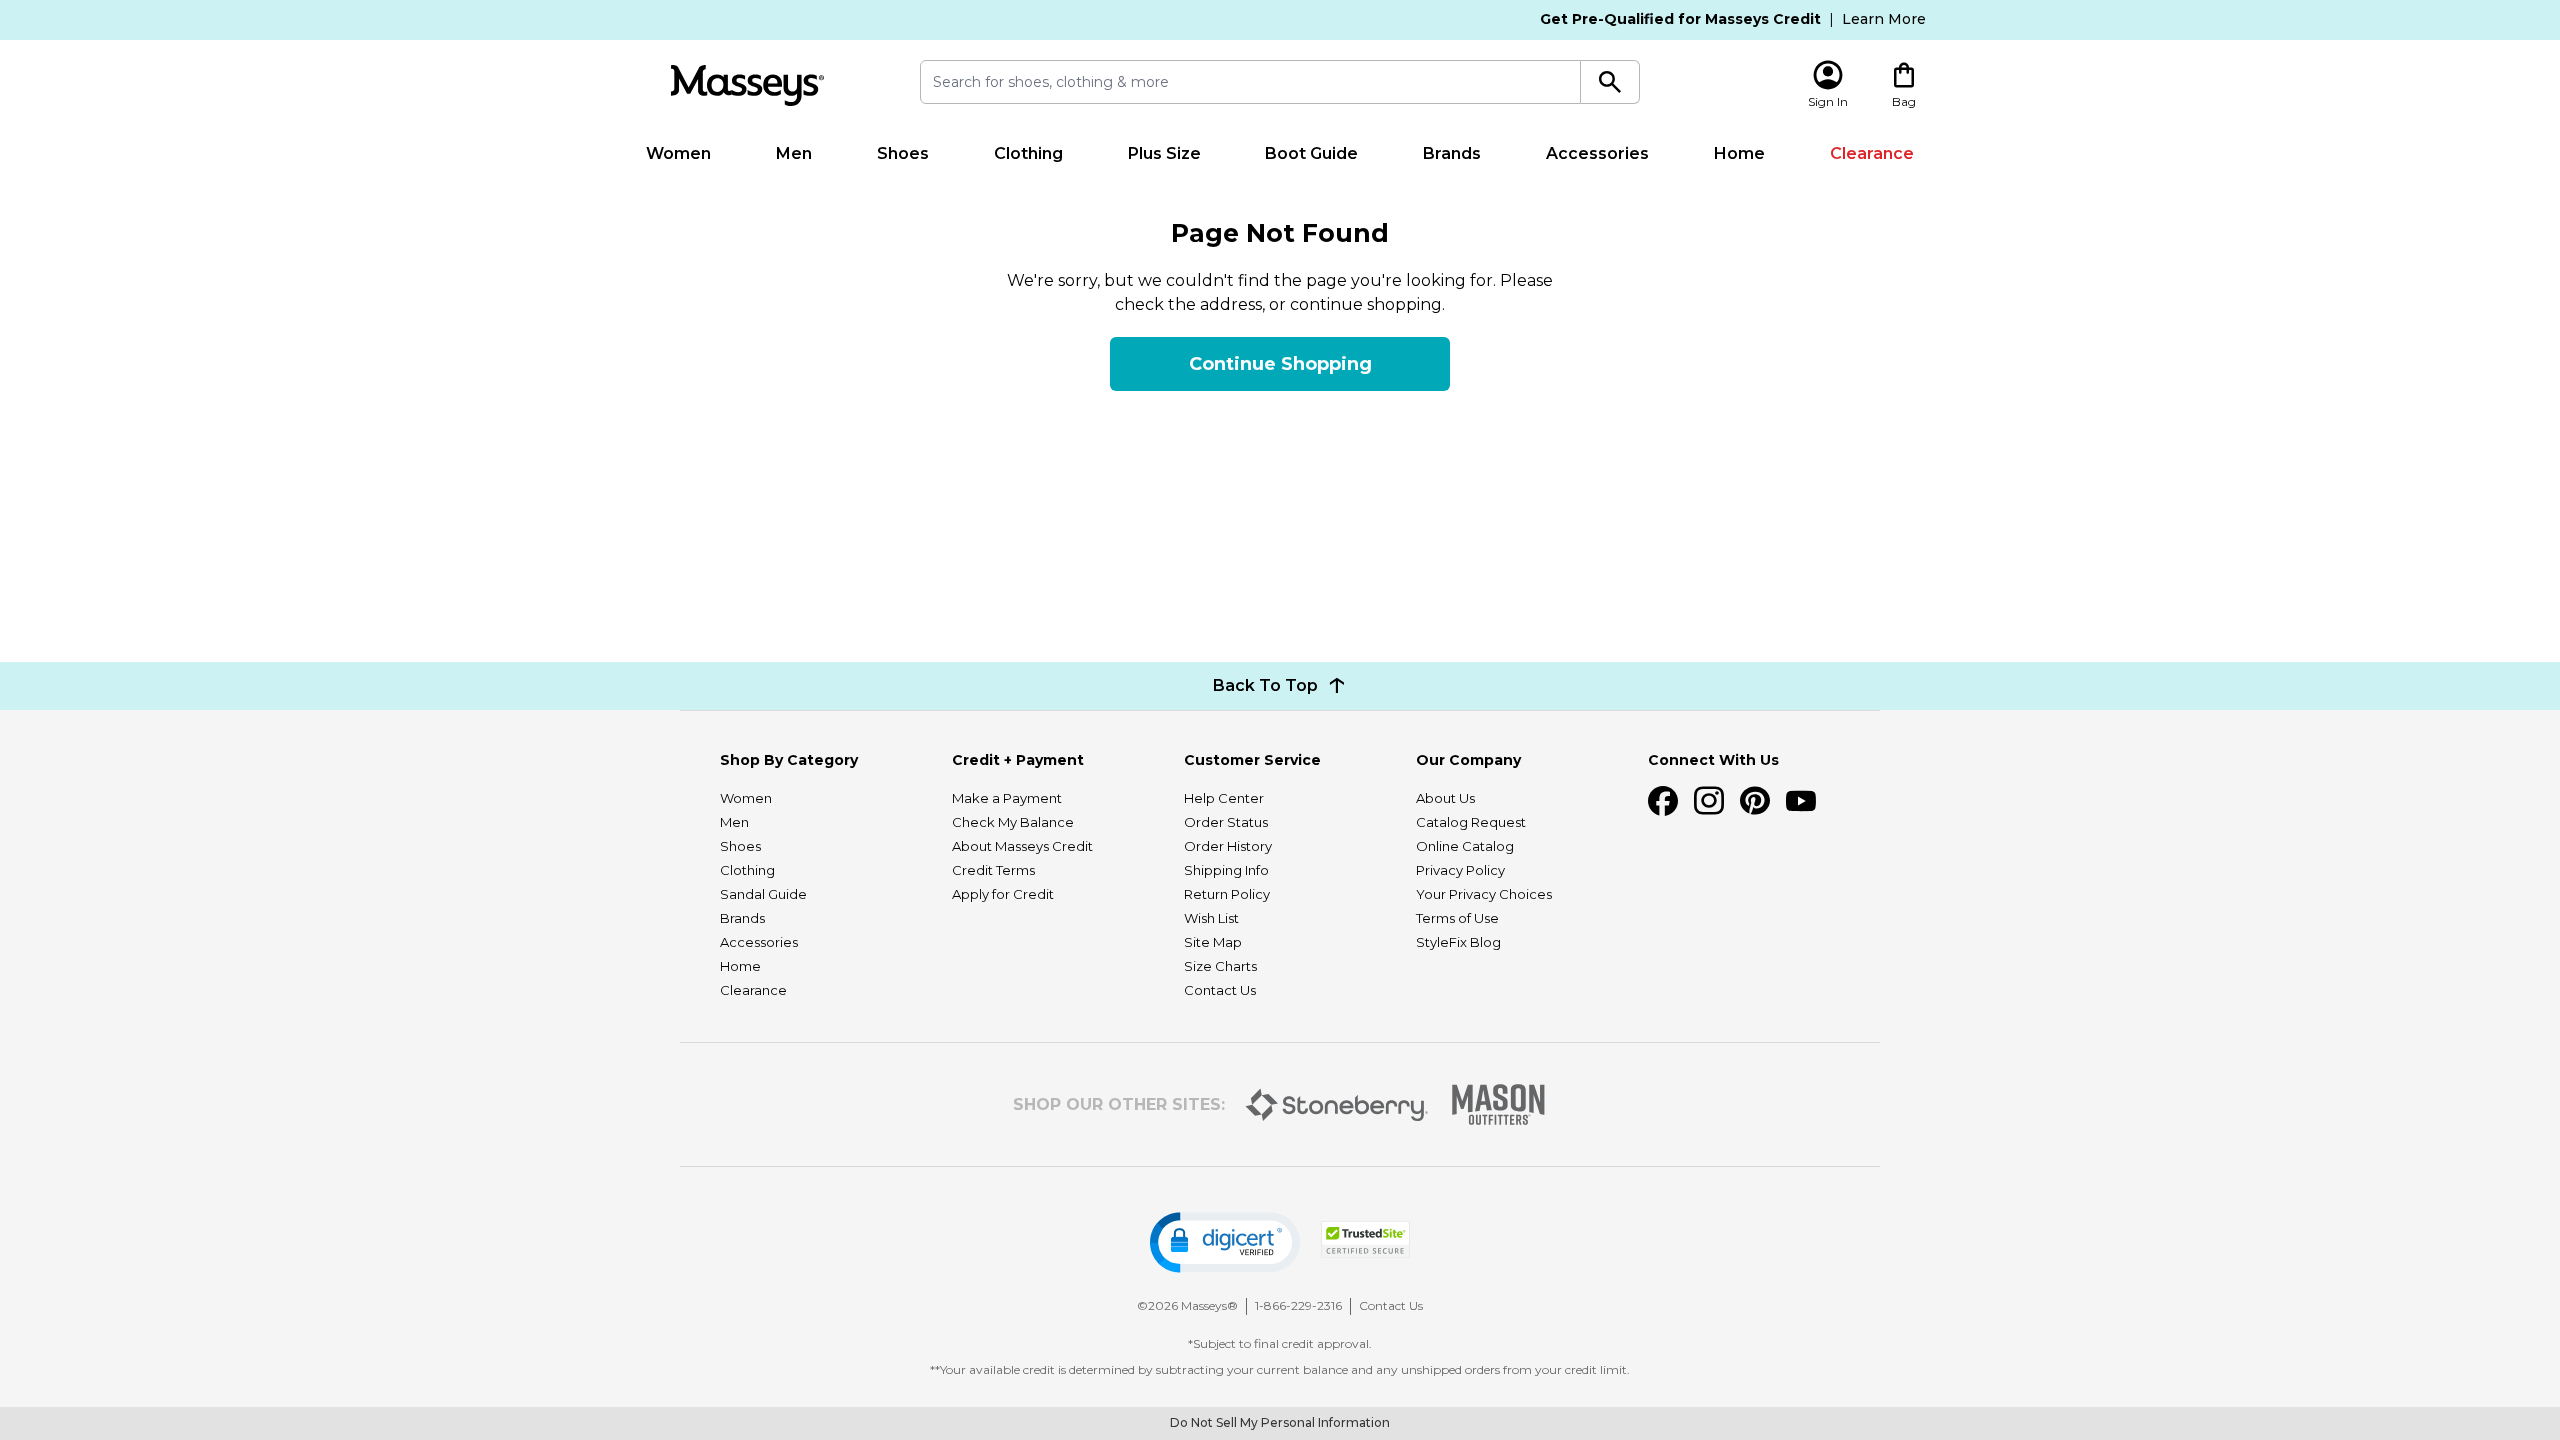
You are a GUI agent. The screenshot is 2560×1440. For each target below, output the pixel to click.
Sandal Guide (763, 894)
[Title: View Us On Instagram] (1709, 801)
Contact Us (1220, 990)
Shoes (903, 153)
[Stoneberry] (1336, 1105)
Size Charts (1220, 966)
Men (794, 153)
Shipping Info (1226, 870)
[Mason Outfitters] (1498, 1104)
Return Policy (1227, 894)
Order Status (1226, 822)
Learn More (1884, 19)
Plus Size (1164, 153)
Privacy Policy (1460, 870)
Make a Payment (1007, 798)
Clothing (1028, 153)
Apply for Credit (1003, 894)
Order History (1228, 846)
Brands (1452, 153)
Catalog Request (1471, 822)
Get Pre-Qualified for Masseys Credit (1680, 19)
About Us (1445, 798)
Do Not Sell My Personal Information (1280, 1422)
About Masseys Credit (1022, 846)
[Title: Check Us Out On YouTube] (1801, 801)
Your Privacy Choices (1484, 894)
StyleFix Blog (1458, 942)
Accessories (1597, 153)
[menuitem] (679, 154)
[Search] (1610, 82)
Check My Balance (1013, 822)
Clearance (1872, 153)
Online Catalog (1465, 846)
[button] (1225, 1242)
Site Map (1213, 942)
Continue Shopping (1280, 364)
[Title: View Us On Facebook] (1663, 801)
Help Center (1224, 798)
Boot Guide (1311, 153)
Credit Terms (993, 870)
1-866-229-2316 (1298, 1305)
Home (1739, 153)
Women (678, 153)
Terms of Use (1457, 918)
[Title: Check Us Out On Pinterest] (1755, 801)
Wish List (1211, 918)
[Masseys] (747, 85)
